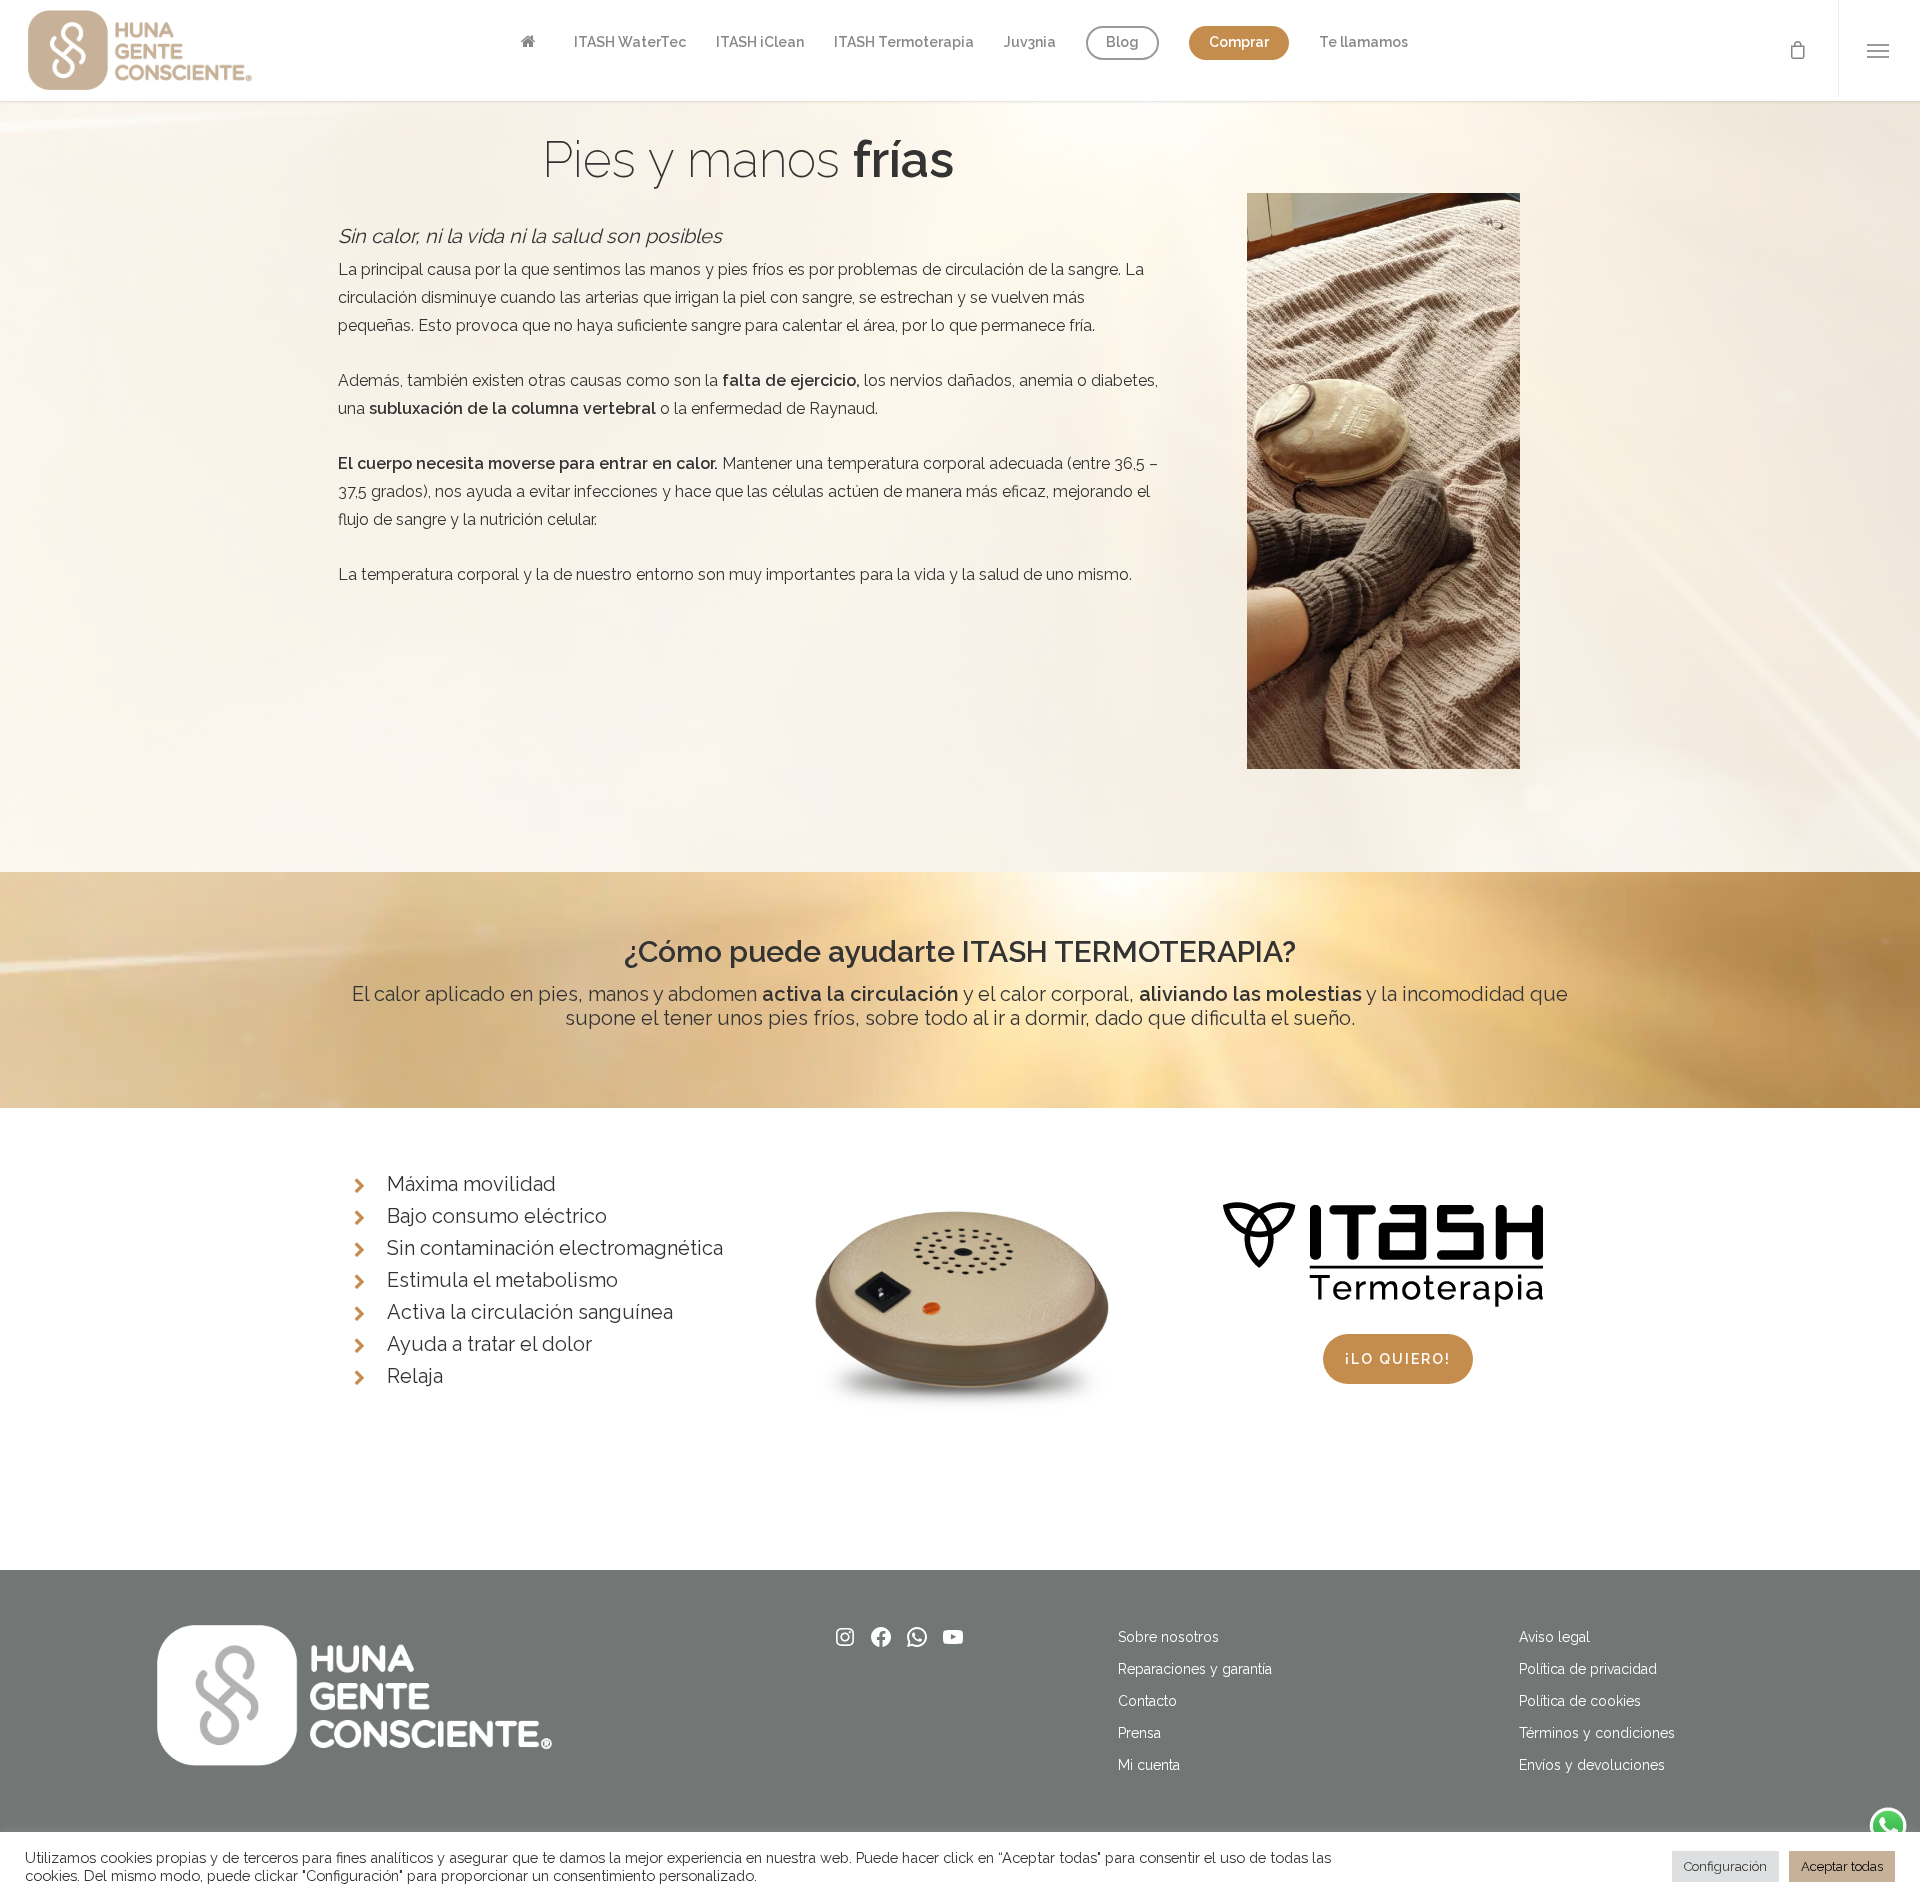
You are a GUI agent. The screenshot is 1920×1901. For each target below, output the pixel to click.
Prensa (1139, 1733)
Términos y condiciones (1597, 1733)
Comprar (1239, 42)
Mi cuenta (1149, 1765)
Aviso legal (1554, 1637)
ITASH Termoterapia (904, 42)
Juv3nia (1030, 42)
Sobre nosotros (1168, 1637)
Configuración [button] (1725, 1866)
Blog (1122, 42)
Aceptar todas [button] (1842, 1866)
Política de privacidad (1588, 1669)
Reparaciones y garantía (1195, 1669)
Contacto (1147, 1701)
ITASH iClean (760, 42)
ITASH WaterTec (630, 42)
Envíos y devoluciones (1592, 1765)
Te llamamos (1363, 42)
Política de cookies (1580, 1701)
